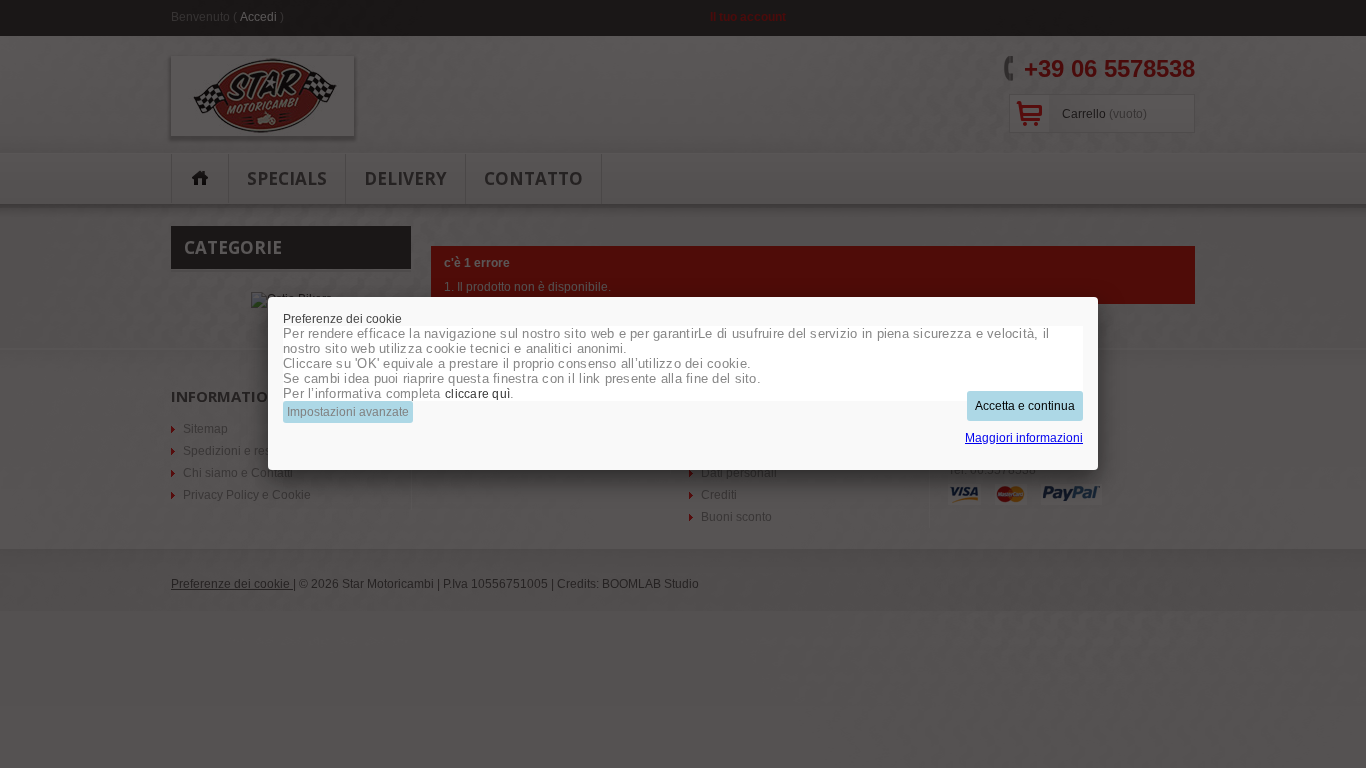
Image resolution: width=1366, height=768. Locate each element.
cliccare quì (477, 394)
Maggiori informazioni (1024, 438)
